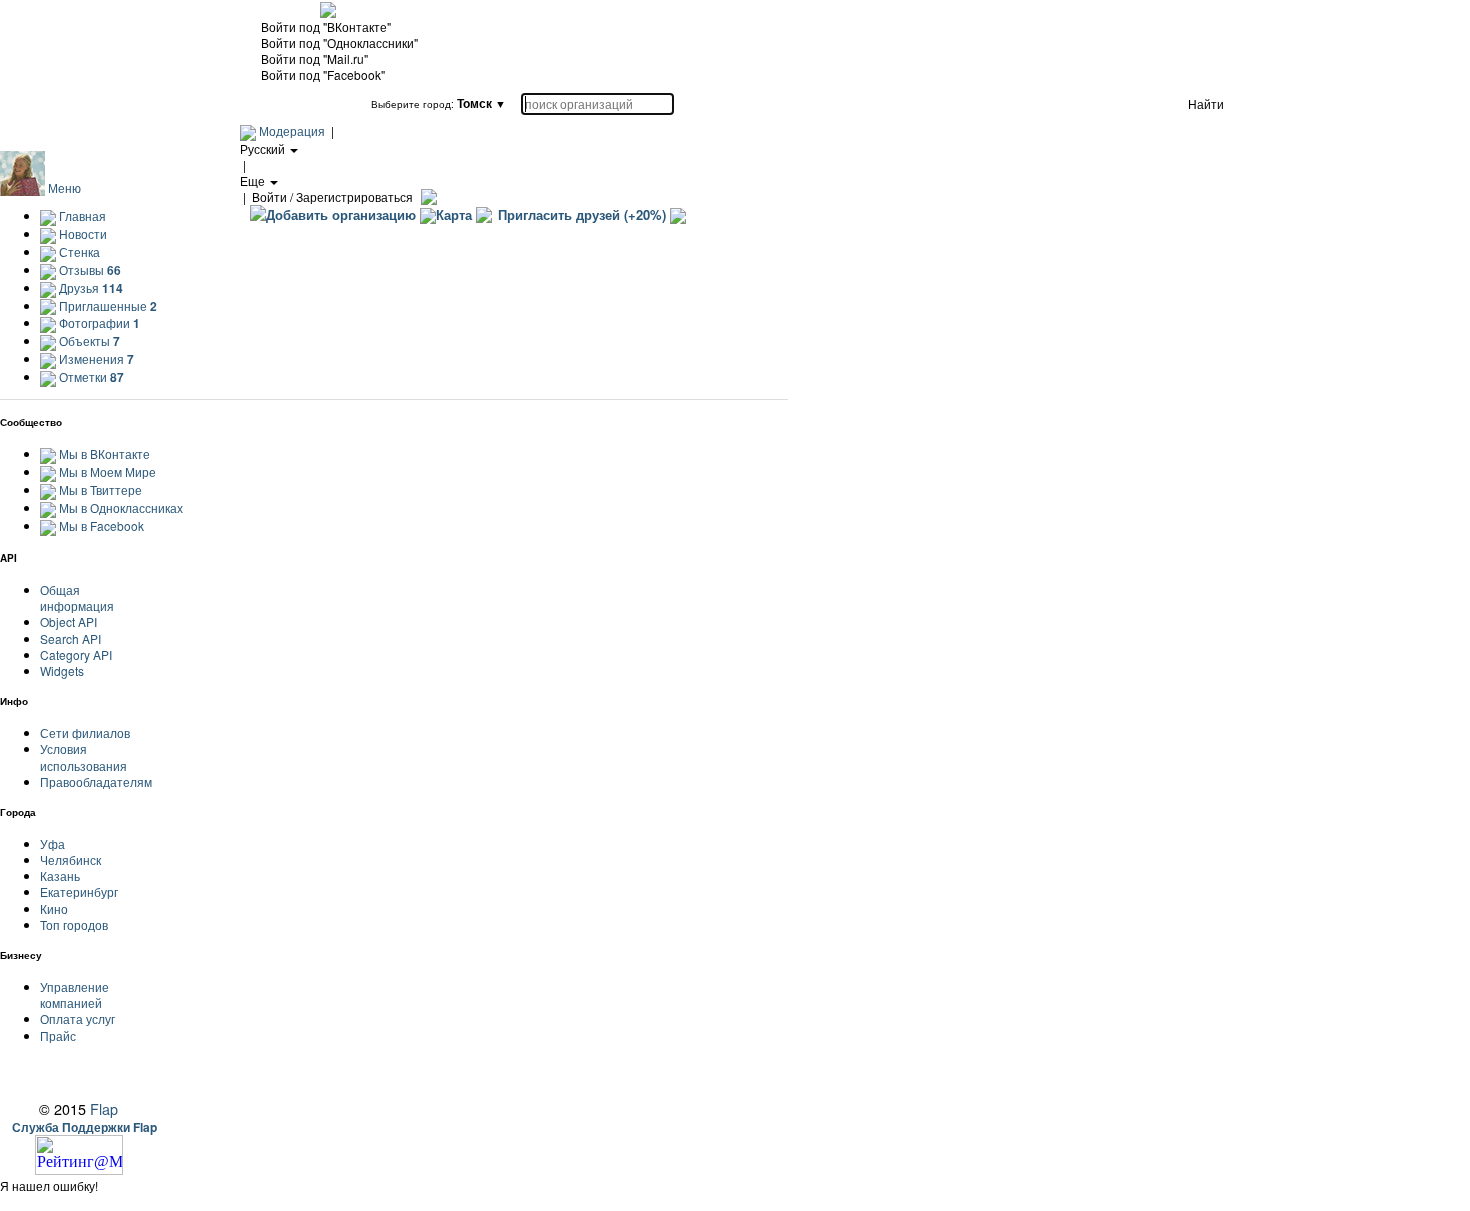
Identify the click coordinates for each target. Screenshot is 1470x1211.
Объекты (88, 340)
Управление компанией (74, 994)
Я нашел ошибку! (49, 1186)
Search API (70, 638)
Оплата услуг (77, 1018)
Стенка (78, 251)
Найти (1206, 103)
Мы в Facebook (101, 525)
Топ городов (74, 924)
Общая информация (77, 597)
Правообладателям (96, 781)
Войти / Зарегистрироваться (332, 196)
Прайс (58, 1035)
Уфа (52, 843)
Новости (81, 233)
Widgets (62, 670)
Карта (454, 214)
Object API (68, 621)
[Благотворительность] (678, 214)
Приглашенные (106, 305)
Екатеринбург (79, 891)
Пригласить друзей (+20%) (582, 214)
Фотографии (98, 322)
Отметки (90, 376)
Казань (60, 875)
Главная (81, 215)
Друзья (89, 287)
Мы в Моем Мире (107, 471)
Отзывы (88, 269)
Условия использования (83, 756)
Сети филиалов (85, 732)
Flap (104, 1108)
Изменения (95, 358)
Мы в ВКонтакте (104, 453)
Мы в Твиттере (100, 489)
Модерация (292, 130)
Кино (54, 908)
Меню (64, 187)
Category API (76, 654)
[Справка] (426, 196)
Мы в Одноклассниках (121, 507)
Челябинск (70, 859)
